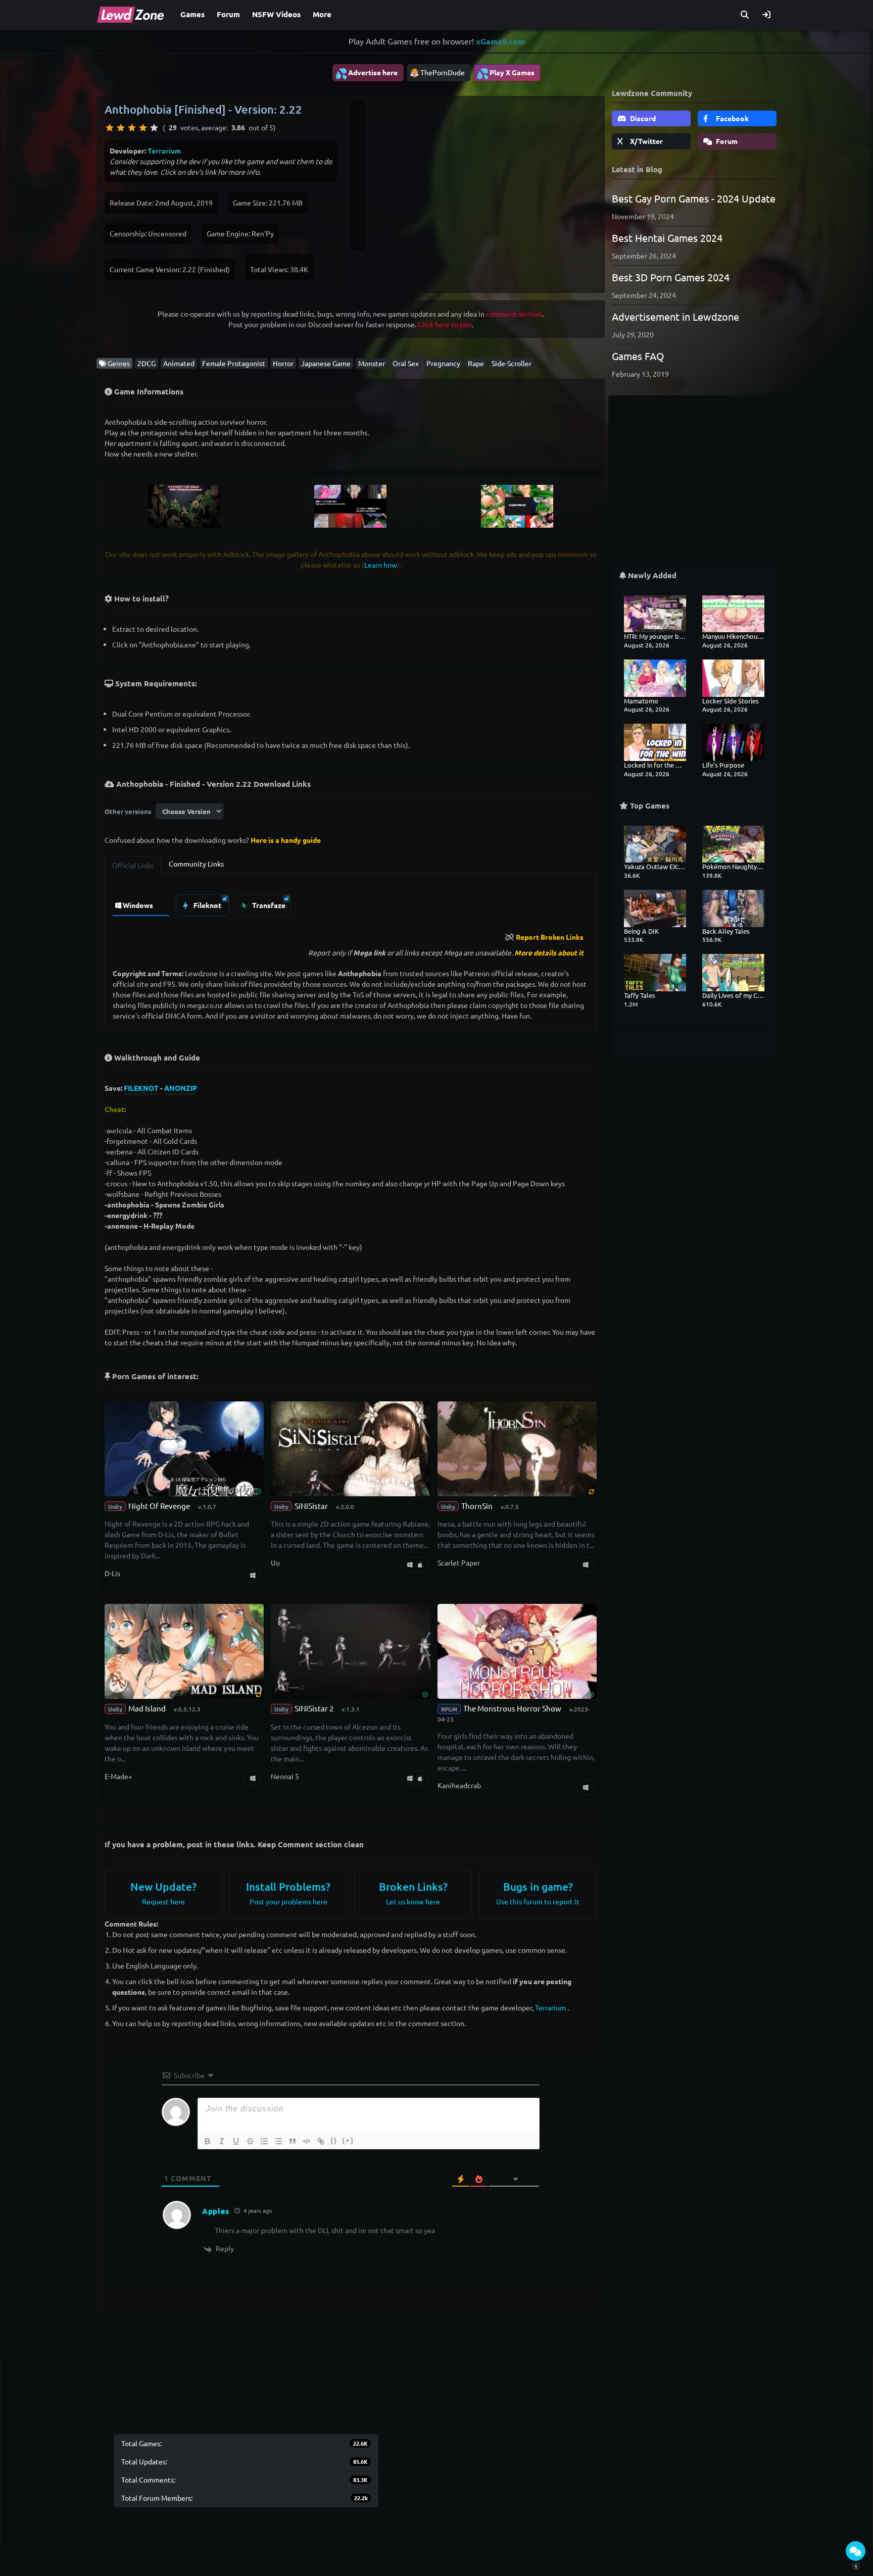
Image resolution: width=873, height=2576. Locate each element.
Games (192, 14)
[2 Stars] (121, 128)
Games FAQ (638, 356)
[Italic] (222, 2141)
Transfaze (268, 905)
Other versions (128, 811)
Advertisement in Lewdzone (675, 316)
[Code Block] (307, 2141)
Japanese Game (326, 363)
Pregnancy (443, 363)
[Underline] (236, 2141)
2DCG (147, 363)
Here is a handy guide (286, 840)
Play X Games (505, 73)
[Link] (321, 2141)
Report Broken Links (550, 937)
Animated (179, 363)
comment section (514, 314)
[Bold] (208, 2141)
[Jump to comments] (856, 2551)
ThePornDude (443, 72)
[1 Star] (110, 128)
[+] (348, 2140)
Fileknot (207, 905)
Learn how (381, 565)
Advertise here (366, 73)
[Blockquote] (293, 2141)
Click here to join (445, 324)
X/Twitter (646, 141)
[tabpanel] (351, 903)
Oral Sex (406, 363)
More (322, 14)
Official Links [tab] (133, 865)
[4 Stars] (143, 128)
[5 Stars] (154, 128)
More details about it (549, 952)
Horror (283, 363)
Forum (228, 14)
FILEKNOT (141, 1088)
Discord (642, 118)
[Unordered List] (278, 2141)
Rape (476, 363)
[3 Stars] (132, 128)
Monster (372, 363)
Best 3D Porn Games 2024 (671, 277)
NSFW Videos (276, 14)
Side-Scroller (512, 363)
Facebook (732, 118)
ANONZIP (181, 1088)
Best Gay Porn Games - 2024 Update (694, 198)
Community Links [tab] (196, 864)
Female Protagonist (234, 363)
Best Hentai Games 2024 (667, 238)
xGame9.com (500, 41)
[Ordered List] (264, 2141)
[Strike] (250, 2141)
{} (334, 2140)
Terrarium (164, 150)
